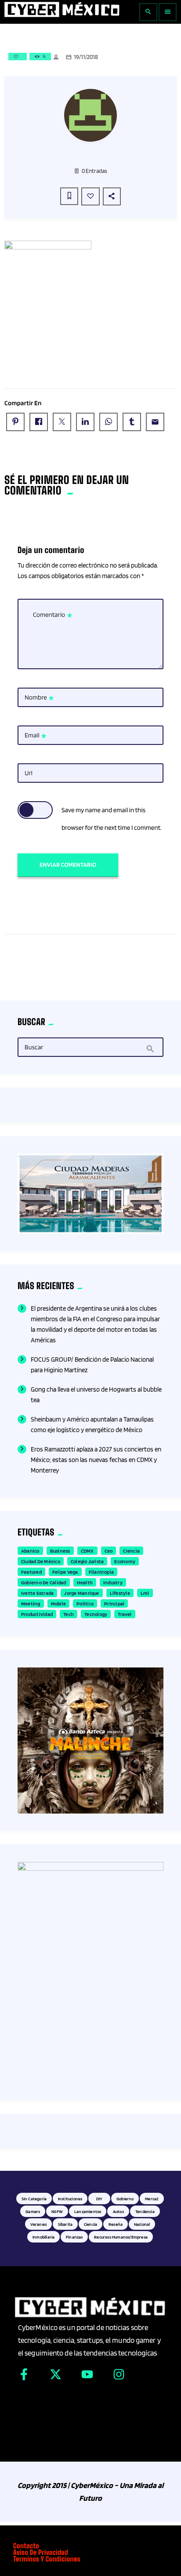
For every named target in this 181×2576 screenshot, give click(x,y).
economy (125, 1561)
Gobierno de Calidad (44, 1582)
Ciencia (131, 1551)
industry (113, 1582)
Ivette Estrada (37, 1593)
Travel (125, 1614)
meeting (31, 1603)
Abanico (30, 1551)
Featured (31, 1572)
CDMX (87, 1551)
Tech (69, 1614)
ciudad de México (41, 1561)
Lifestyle (120, 1593)
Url (29, 773)
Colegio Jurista (87, 1561)
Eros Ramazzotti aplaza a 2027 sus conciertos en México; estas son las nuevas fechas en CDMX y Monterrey (96, 1460)
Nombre (40, 698)
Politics (85, 1603)
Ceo (109, 1551)
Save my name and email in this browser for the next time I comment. (112, 819)
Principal (114, 1603)
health (85, 1582)
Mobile (58, 1603)
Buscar (34, 1048)
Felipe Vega (65, 1572)
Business (60, 1551)
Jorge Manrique (81, 1593)
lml (145, 1593)
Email (36, 736)
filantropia (101, 1572)
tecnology (96, 1614)
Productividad (37, 1614)
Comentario (53, 615)
